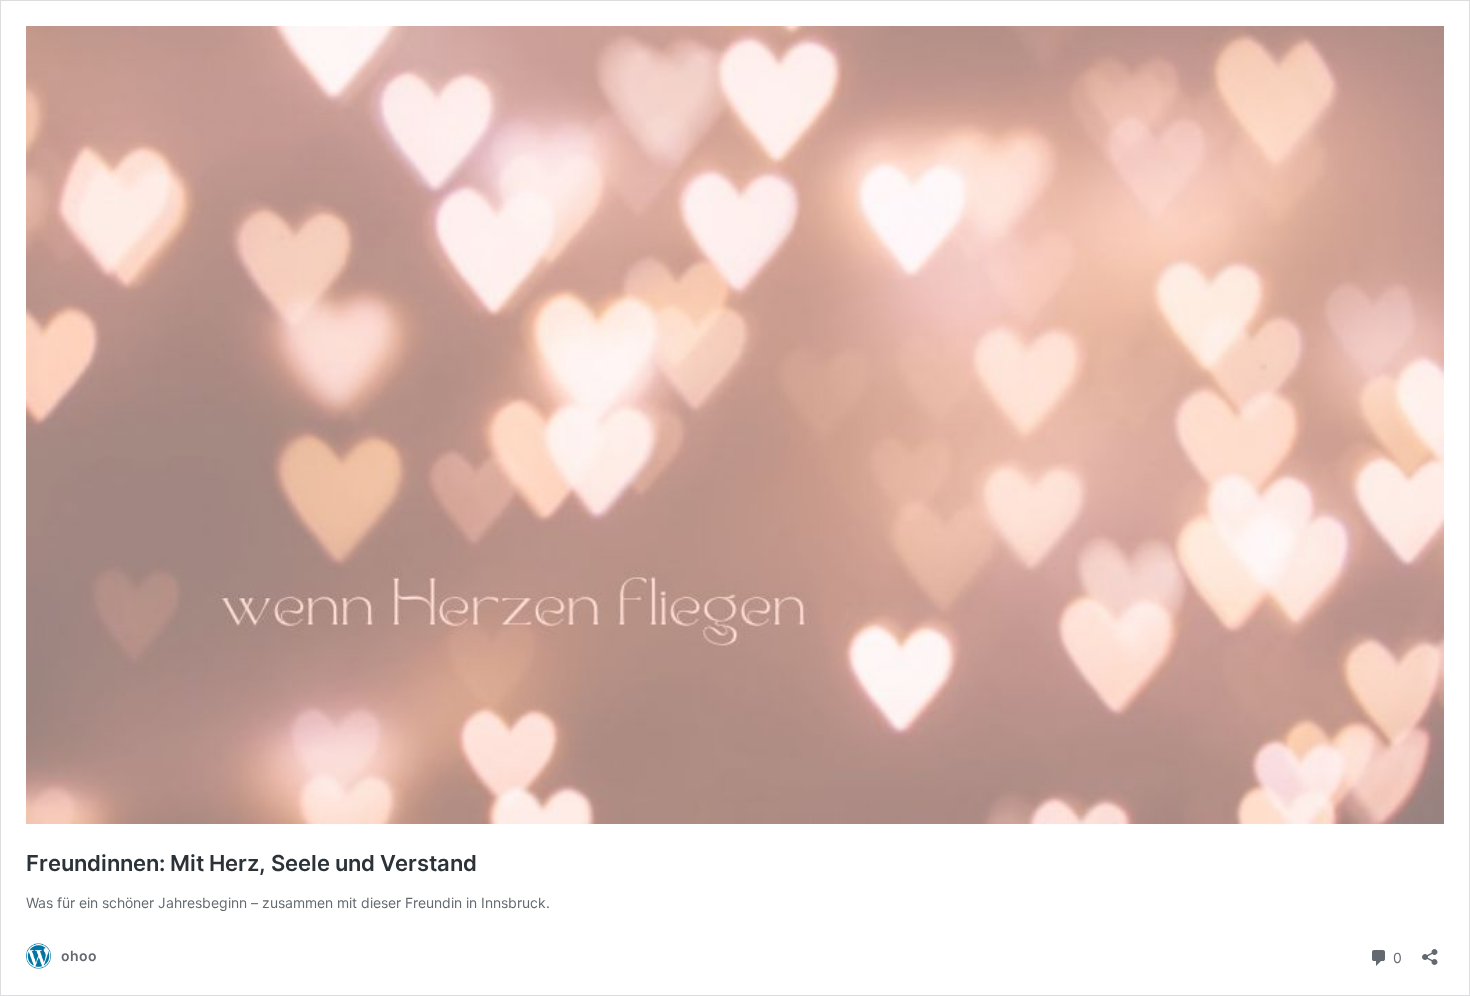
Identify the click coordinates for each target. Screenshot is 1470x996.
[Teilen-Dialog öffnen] (1430, 950)
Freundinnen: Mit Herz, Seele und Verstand (251, 863)
